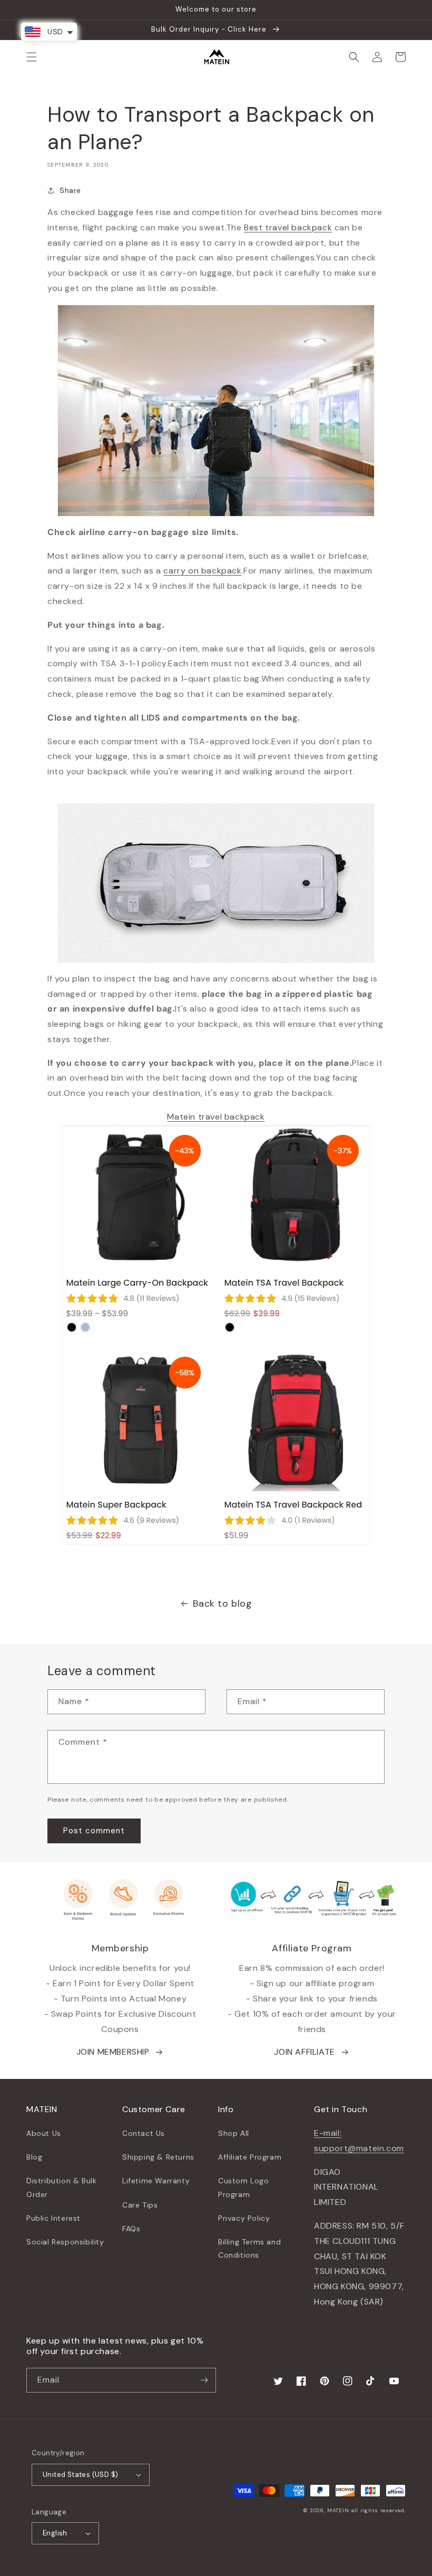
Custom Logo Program (244, 2187)
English (55, 2533)
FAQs (131, 2229)
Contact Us (144, 2133)
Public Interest (53, 2218)
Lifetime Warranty (156, 2181)
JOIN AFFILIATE (304, 2052)
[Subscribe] (204, 2380)
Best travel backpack (288, 227)
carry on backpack (202, 571)
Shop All (234, 2133)
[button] (32, 57)
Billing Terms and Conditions (249, 2248)
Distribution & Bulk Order (61, 2187)
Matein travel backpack (216, 1117)
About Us (44, 2133)
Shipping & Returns (158, 2157)
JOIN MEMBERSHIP (113, 2052)
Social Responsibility (65, 2242)
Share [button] (70, 190)
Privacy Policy (244, 2218)
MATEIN (338, 2510)
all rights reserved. (378, 2510)
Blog (34, 2157)
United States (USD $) (80, 2475)
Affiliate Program (250, 2157)
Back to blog (222, 1603)
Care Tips (140, 2205)
